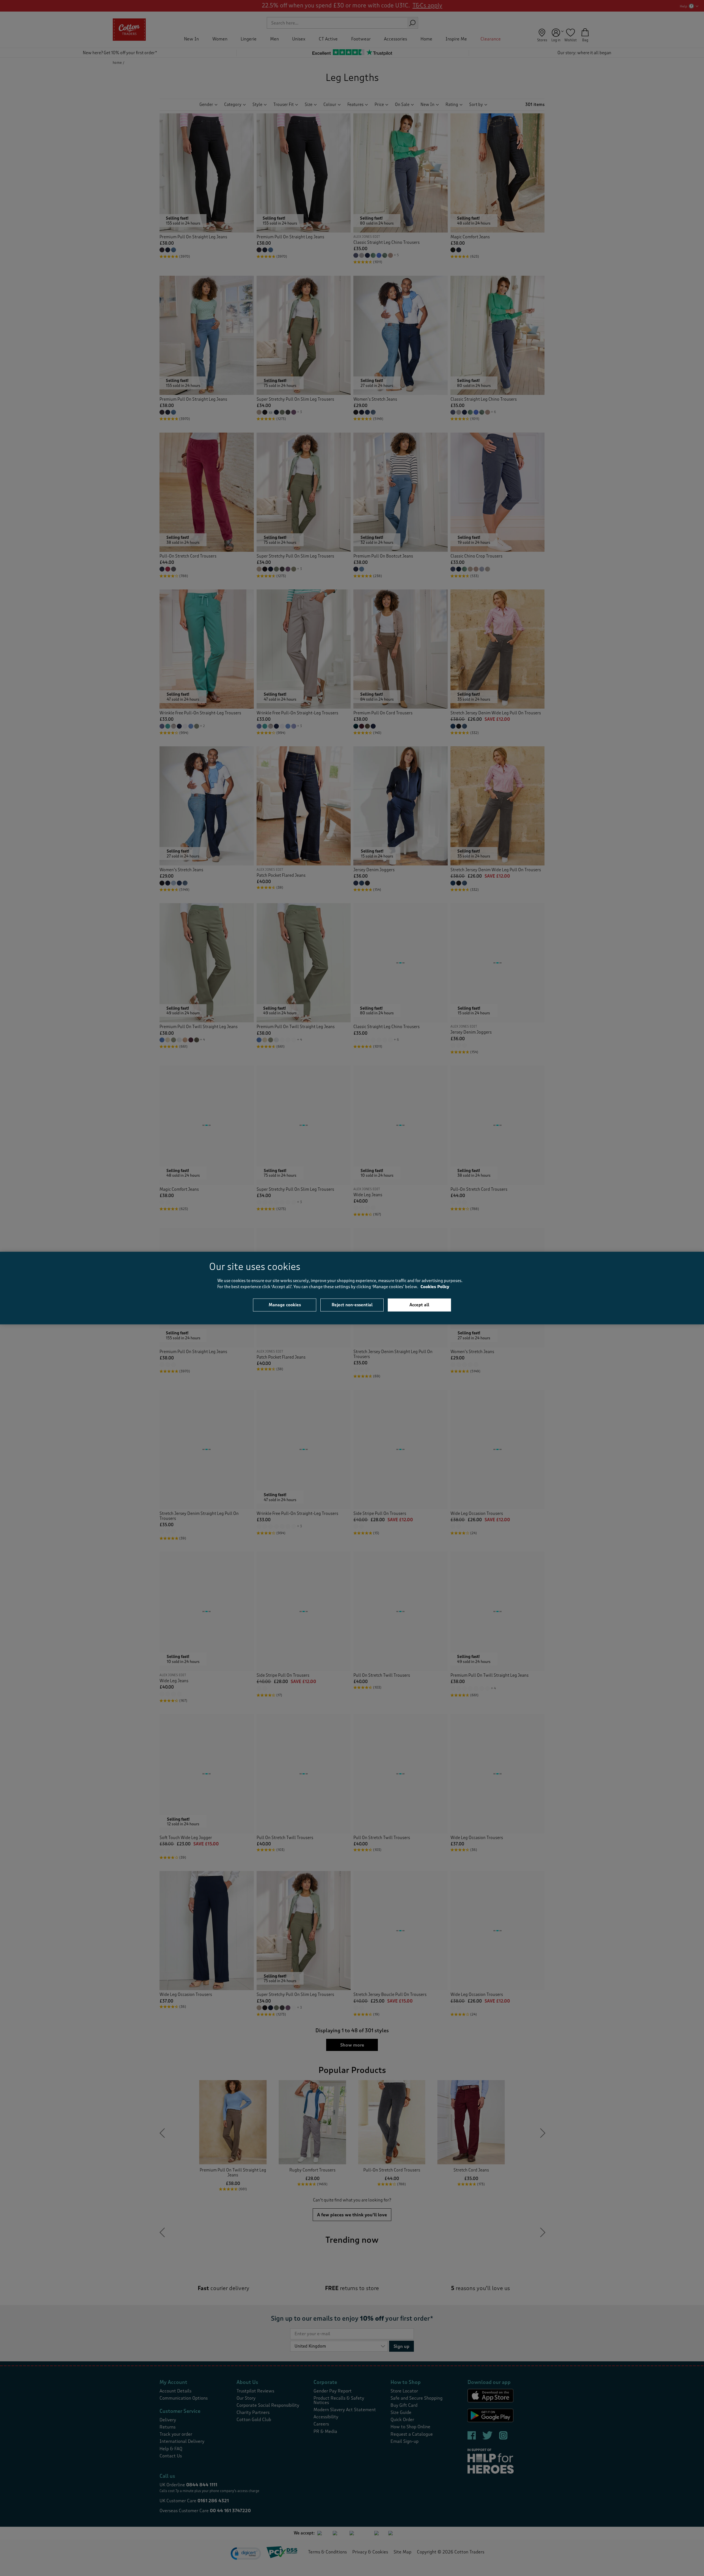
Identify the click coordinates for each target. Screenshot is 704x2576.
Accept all (419, 1305)
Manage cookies (285, 1305)
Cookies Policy (435, 1287)
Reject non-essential (352, 1305)
